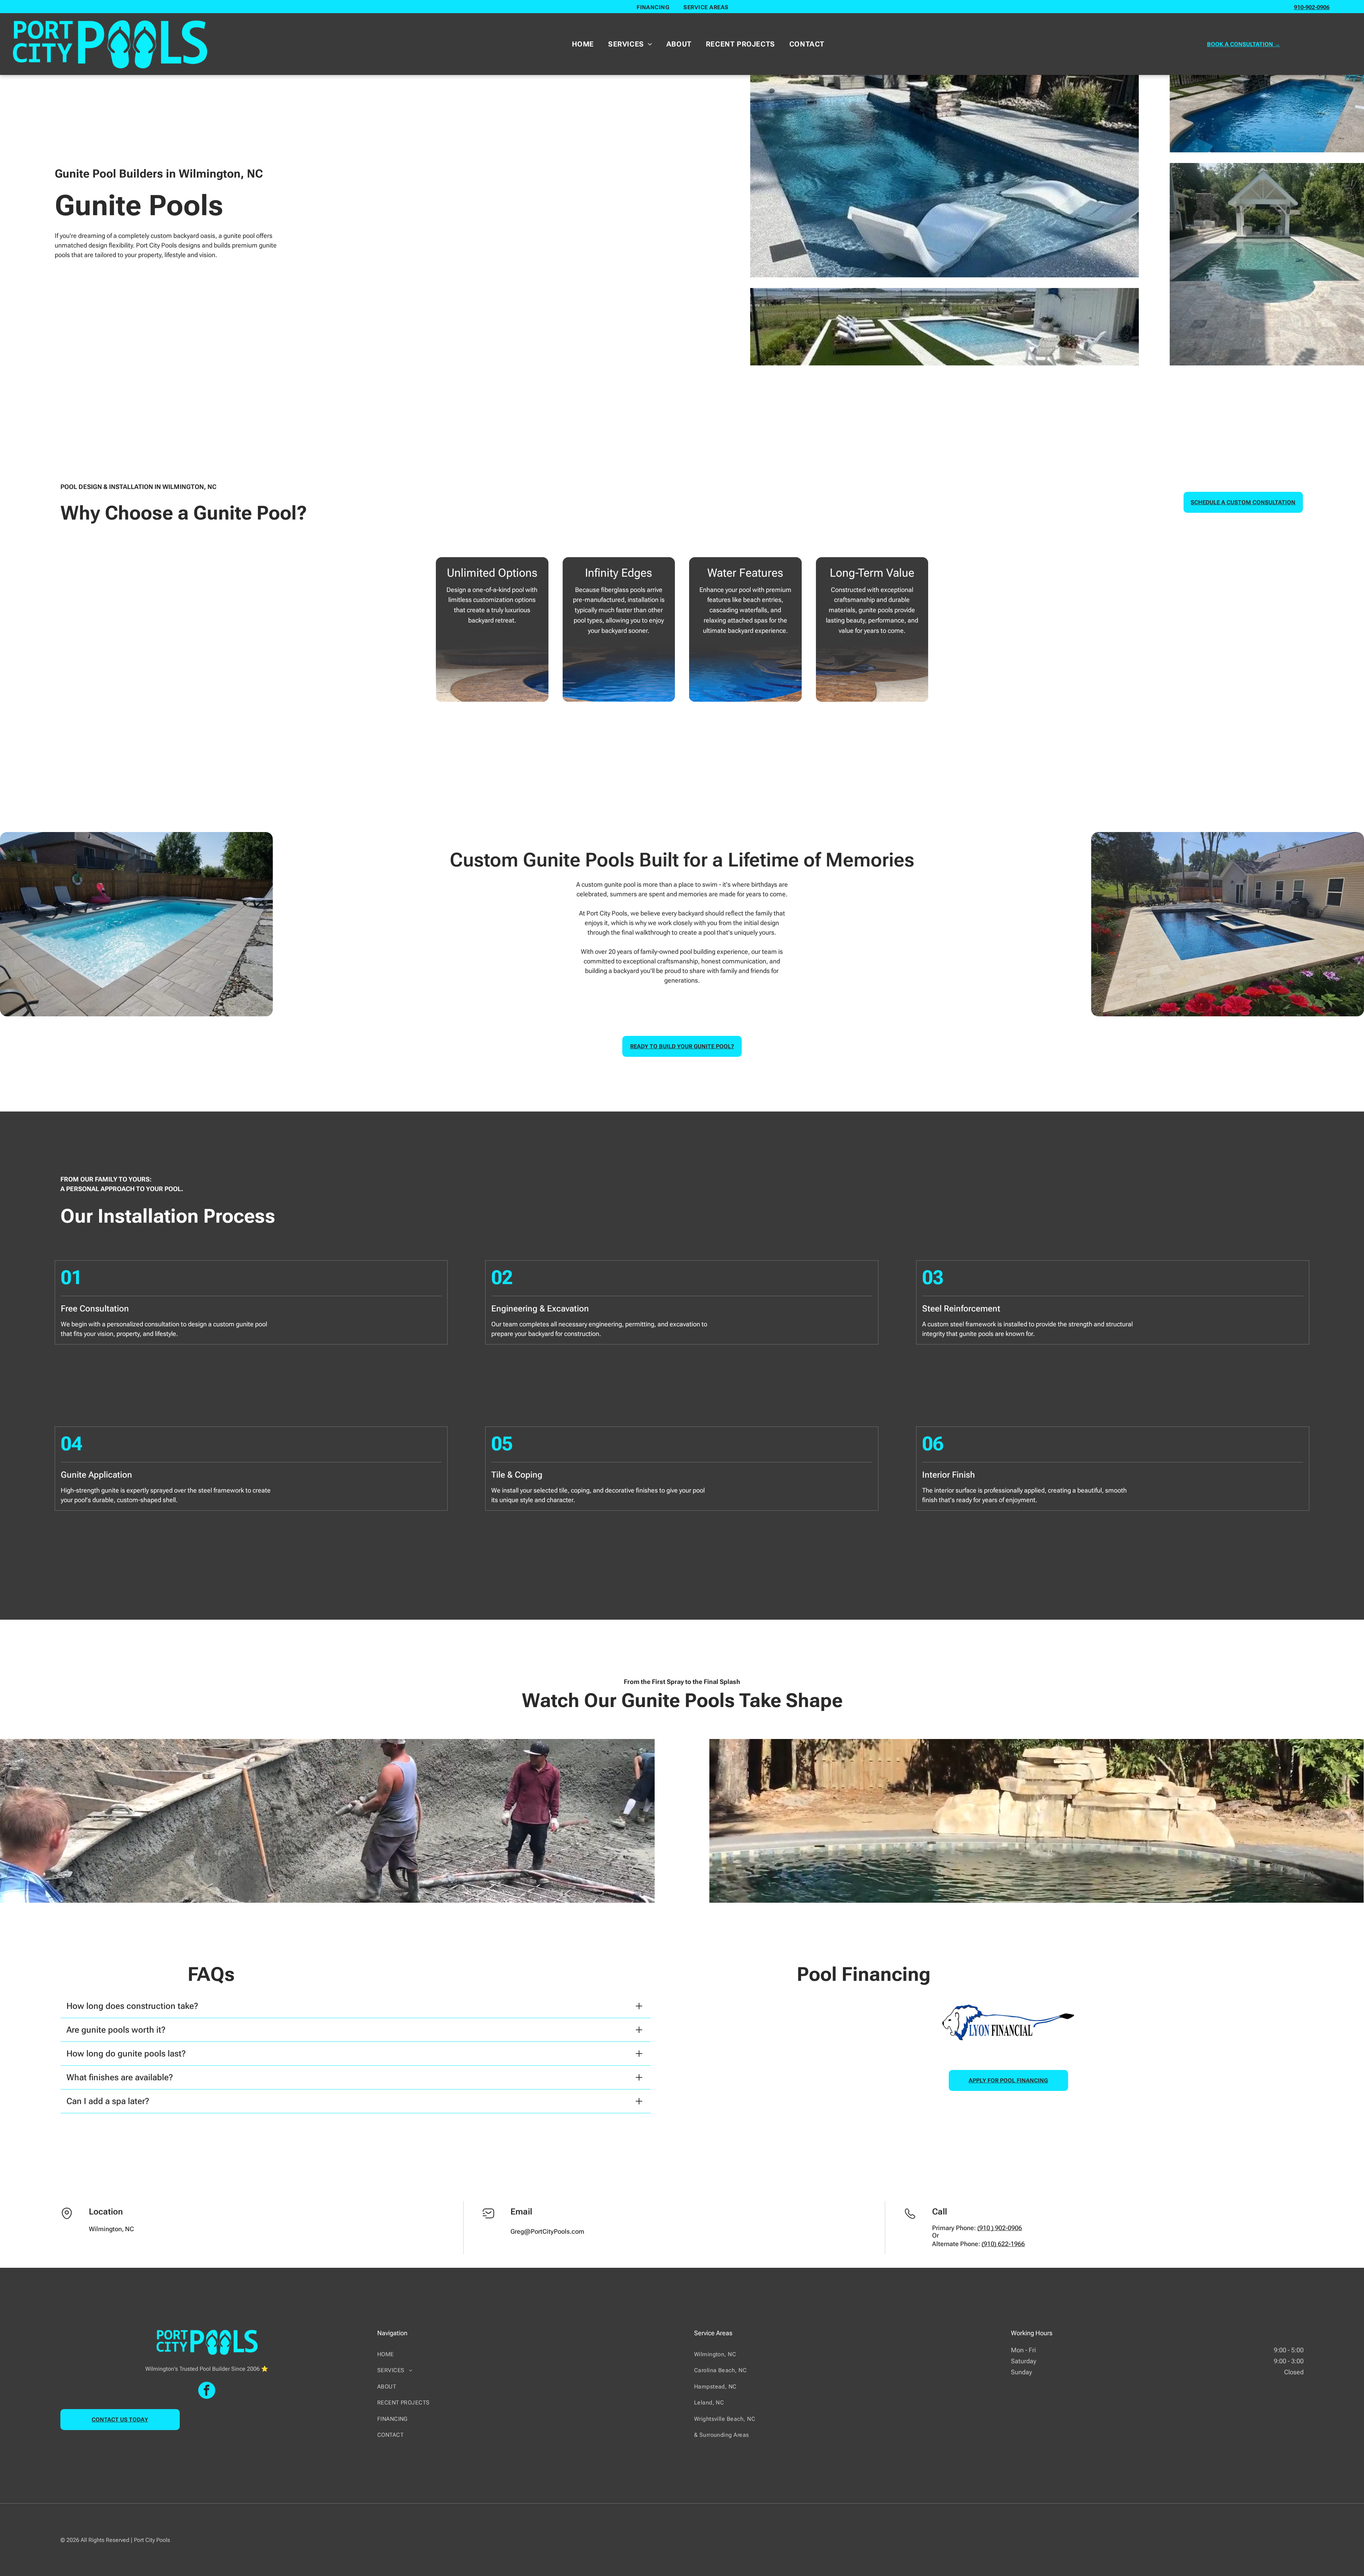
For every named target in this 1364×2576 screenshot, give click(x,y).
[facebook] (207, 2391)
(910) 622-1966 (1003, 2244)
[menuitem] (653, 7)
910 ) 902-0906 (1001, 2228)
